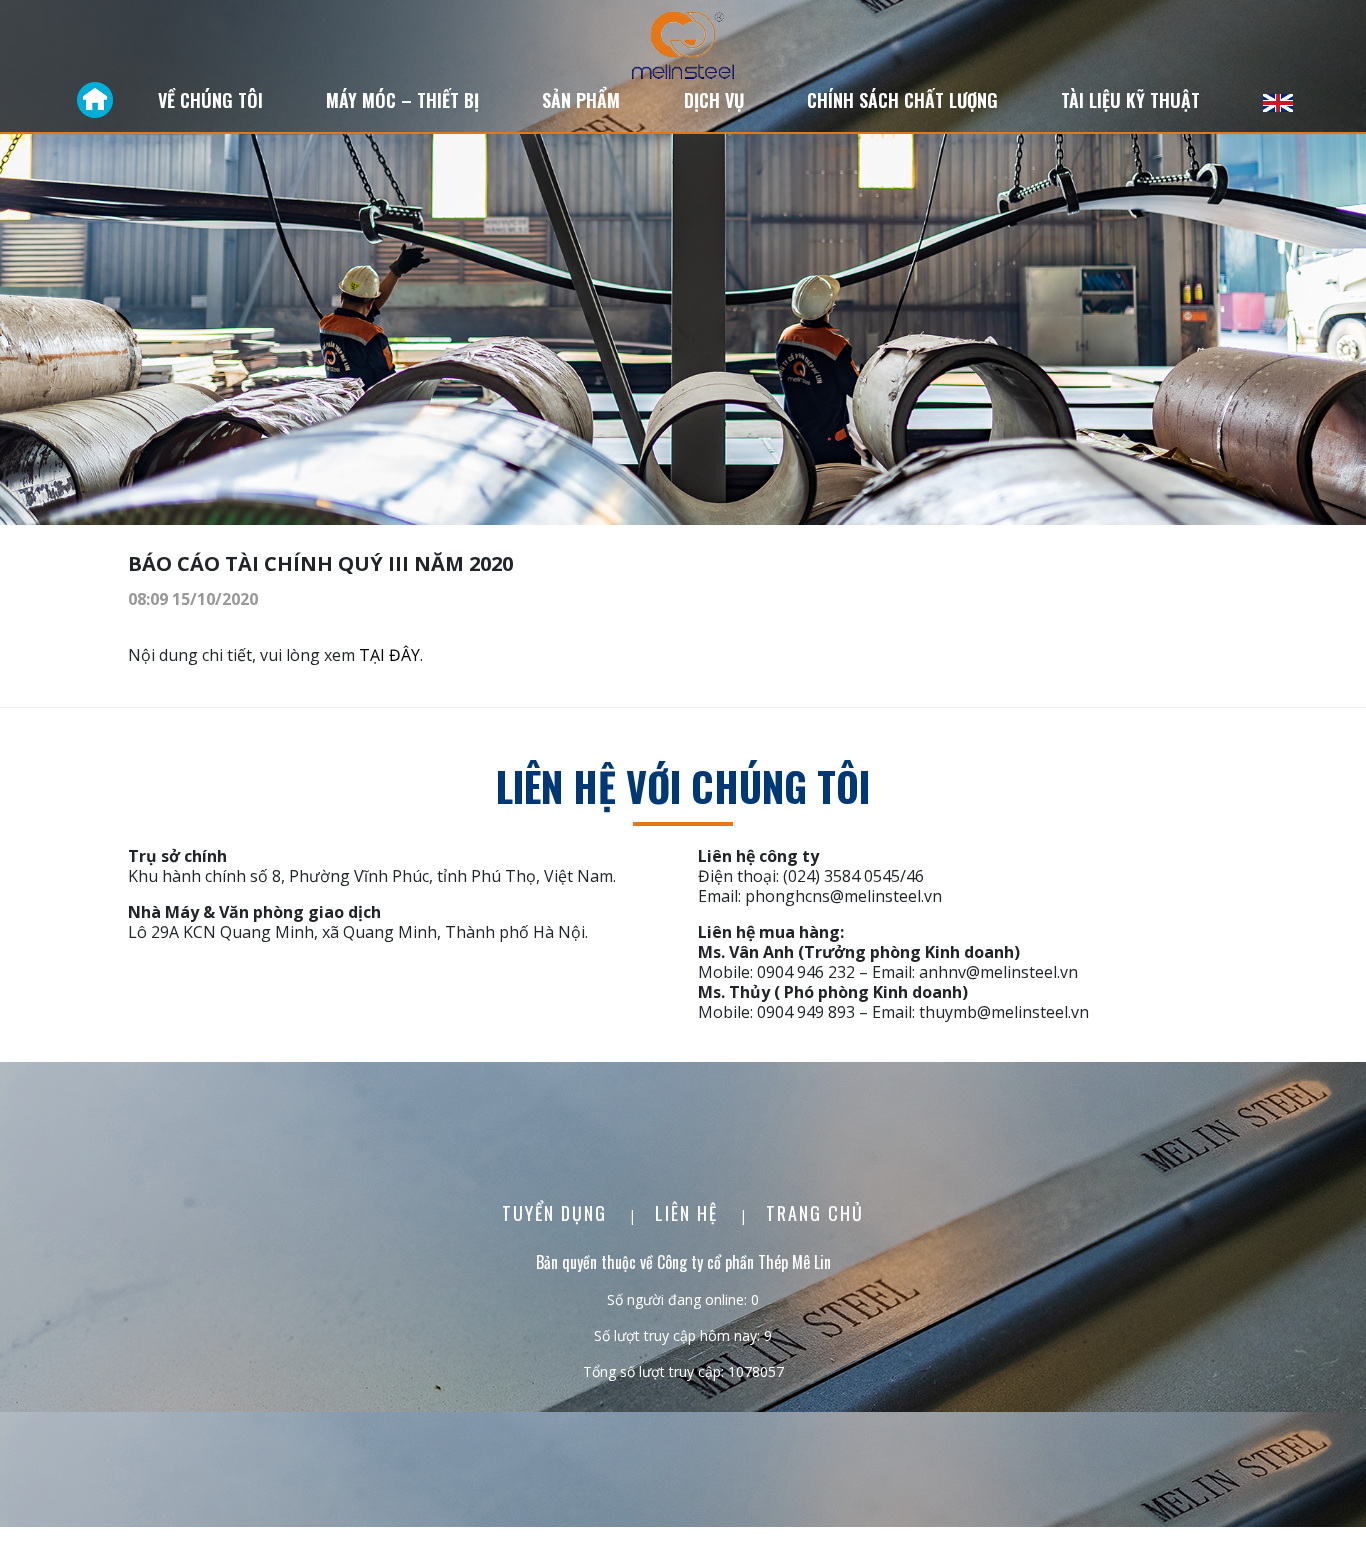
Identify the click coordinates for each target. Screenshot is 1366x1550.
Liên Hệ (689, 1213)
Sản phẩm (581, 100)
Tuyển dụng (557, 1213)
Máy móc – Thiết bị (402, 100)
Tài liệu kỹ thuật (1130, 100)
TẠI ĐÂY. (391, 655)
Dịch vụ (714, 100)
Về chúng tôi (210, 100)
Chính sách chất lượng (902, 100)
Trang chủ (815, 1213)
